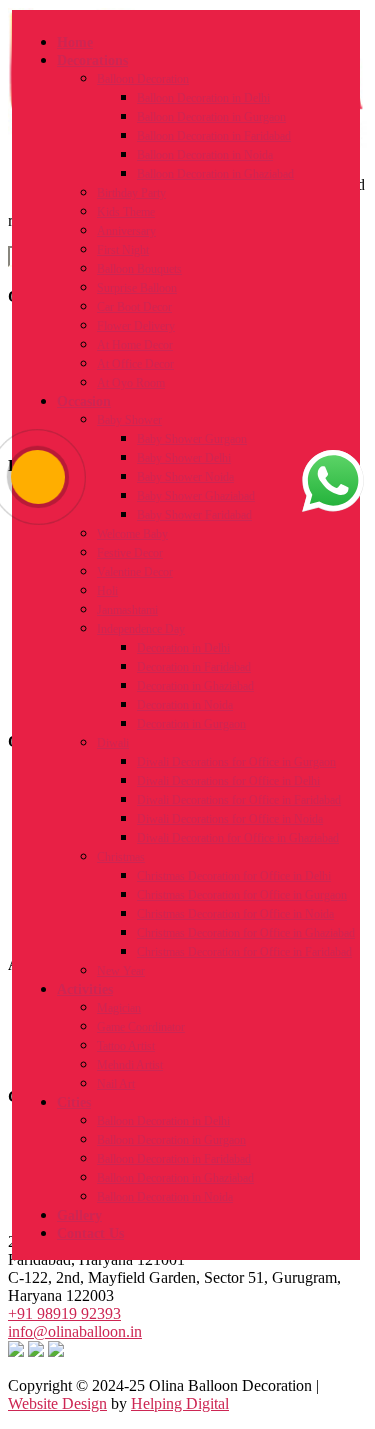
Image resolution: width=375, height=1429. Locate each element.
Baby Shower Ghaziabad (196, 496)
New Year (121, 971)
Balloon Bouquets (139, 269)
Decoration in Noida (185, 705)
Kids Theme (126, 212)
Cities (74, 1102)
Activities (85, 989)
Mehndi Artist (130, 1065)
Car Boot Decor (134, 307)
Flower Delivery (136, 326)
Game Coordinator (141, 1027)
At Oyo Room (131, 383)
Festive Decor (130, 553)
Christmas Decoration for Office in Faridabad (244, 952)
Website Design (57, 1403)
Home (75, 42)
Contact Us (90, 1233)
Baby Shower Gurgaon (192, 439)
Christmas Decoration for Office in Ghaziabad (246, 933)
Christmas (121, 857)
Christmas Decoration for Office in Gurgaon (242, 895)
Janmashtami (127, 610)
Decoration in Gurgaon (191, 724)
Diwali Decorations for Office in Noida (230, 819)
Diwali (113, 743)
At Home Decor (135, 345)
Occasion (84, 401)
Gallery (79, 1215)
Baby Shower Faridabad (194, 515)
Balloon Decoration (143, 79)
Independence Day (141, 629)
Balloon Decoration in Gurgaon (211, 117)
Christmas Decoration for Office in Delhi (234, 876)
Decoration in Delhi (183, 648)
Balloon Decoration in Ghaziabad (215, 174)
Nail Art (116, 1084)
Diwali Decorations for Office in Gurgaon (236, 762)
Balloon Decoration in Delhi (203, 98)
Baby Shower (129, 420)
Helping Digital (180, 1403)
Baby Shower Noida (185, 477)
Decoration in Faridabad (194, 667)
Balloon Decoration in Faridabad (214, 136)
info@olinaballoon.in (75, 1331)
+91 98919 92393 (64, 1313)
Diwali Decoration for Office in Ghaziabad (238, 838)
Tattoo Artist (126, 1046)
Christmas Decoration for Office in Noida (235, 914)
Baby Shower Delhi (184, 458)
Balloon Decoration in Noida (205, 155)
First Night (123, 250)
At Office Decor (135, 364)
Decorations (92, 60)
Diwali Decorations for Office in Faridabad (239, 800)
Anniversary (126, 231)
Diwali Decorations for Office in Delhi (228, 781)
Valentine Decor (135, 572)
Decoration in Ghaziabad (195, 686)
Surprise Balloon (137, 288)
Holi (107, 591)
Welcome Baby (132, 534)
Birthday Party (131, 193)
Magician (119, 1008)
